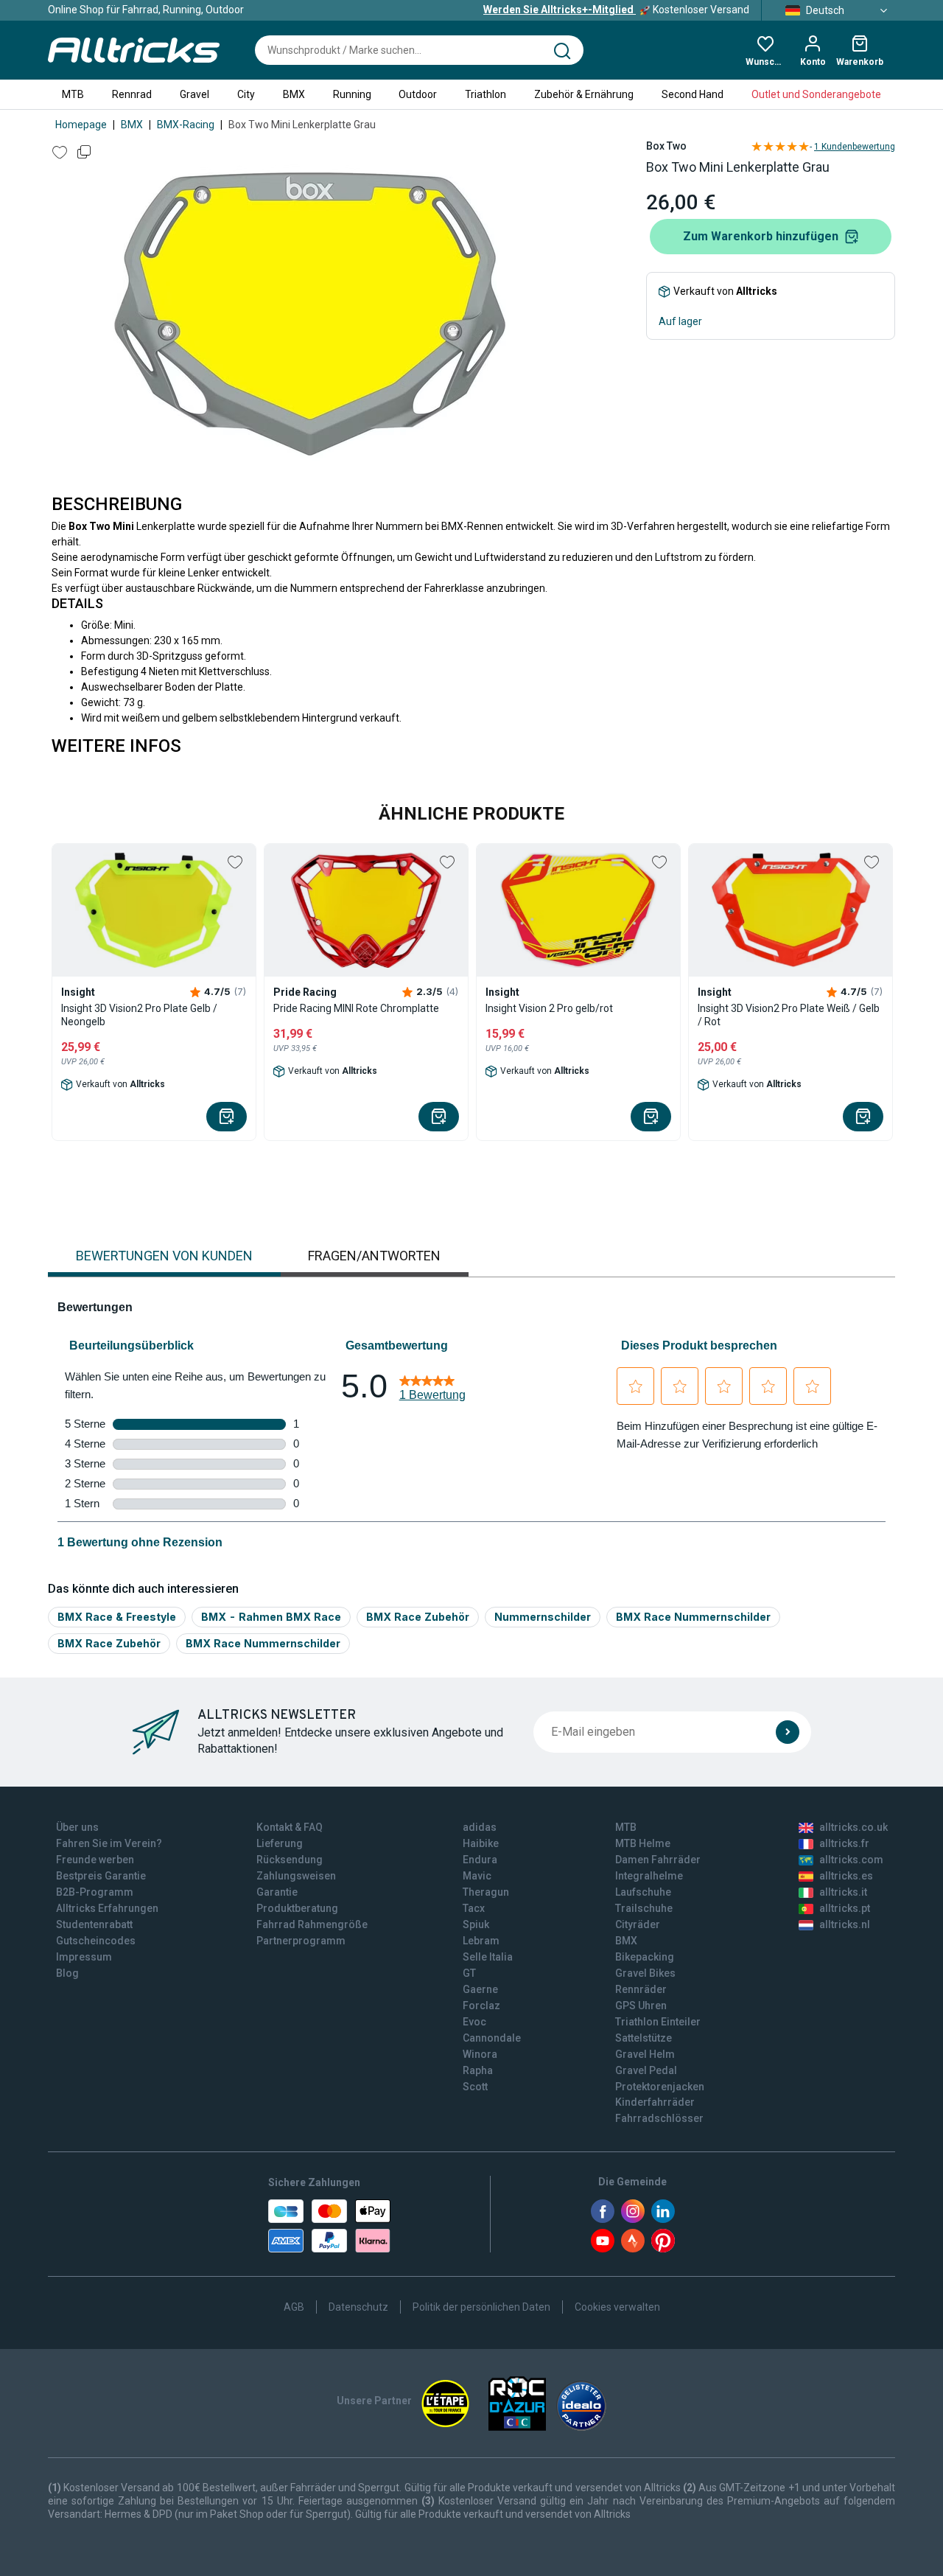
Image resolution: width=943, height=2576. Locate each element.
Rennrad (132, 94)
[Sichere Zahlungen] (329, 2226)
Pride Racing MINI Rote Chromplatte (356, 1008)
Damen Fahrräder (658, 1860)
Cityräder (638, 1924)
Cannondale (492, 2038)
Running (352, 94)
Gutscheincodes (96, 1941)
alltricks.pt (845, 1908)
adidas (480, 1827)
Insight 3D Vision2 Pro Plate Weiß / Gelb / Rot (789, 1015)
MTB (73, 94)
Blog (67, 1973)
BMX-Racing (186, 125)
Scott (475, 2087)
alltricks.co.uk (853, 1827)
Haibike (481, 1843)
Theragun (486, 1892)
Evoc (474, 2022)
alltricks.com (851, 1860)
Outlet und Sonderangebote (816, 94)
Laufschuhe (643, 1892)
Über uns (77, 1827)
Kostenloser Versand (616, 10)
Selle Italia (488, 1957)
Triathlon (485, 94)
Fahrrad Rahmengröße (312, 1924)
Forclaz (481, 2006)
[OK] (788, 1732)
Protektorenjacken (660, 2087)
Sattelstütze (644, 2038)
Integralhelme (649, 1876)
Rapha (478, 2070)
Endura (480, 1860)
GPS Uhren (641, 2006)
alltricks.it (843, 1892)
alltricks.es (846, 1876)
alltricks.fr (844, 1843)
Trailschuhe (644, 1908)
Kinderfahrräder (655, 2102)
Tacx (474, 1908)
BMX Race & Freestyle (117, 1617)
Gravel (194, 94)
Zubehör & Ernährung (584, 94)
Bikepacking (645, 1957)
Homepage (81, 125)
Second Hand (693, 94)
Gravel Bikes (645, 1973)
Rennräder (641, 1989)
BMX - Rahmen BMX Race (271, 1617)
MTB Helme (643, 1843)
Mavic (477, 1876)
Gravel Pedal (646, 2070)
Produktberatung (297, 1908)
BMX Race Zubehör (418, 1617)
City (246, 94)
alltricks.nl (845, 1924)
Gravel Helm (645, 2054)
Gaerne (480, 1989)
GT (469, 1973)
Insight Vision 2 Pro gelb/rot (549, 1008)
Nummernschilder (543, 1617)
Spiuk (476, 1924)
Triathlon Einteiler (658, 2022)
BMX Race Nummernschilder (693, 1617)
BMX (294, 94)
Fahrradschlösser (659, 2118)
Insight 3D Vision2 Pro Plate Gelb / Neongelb (139, 1015)
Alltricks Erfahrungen (107, 1908)
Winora (480, 2054)
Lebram (481, 1941)
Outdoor (418, 94)
